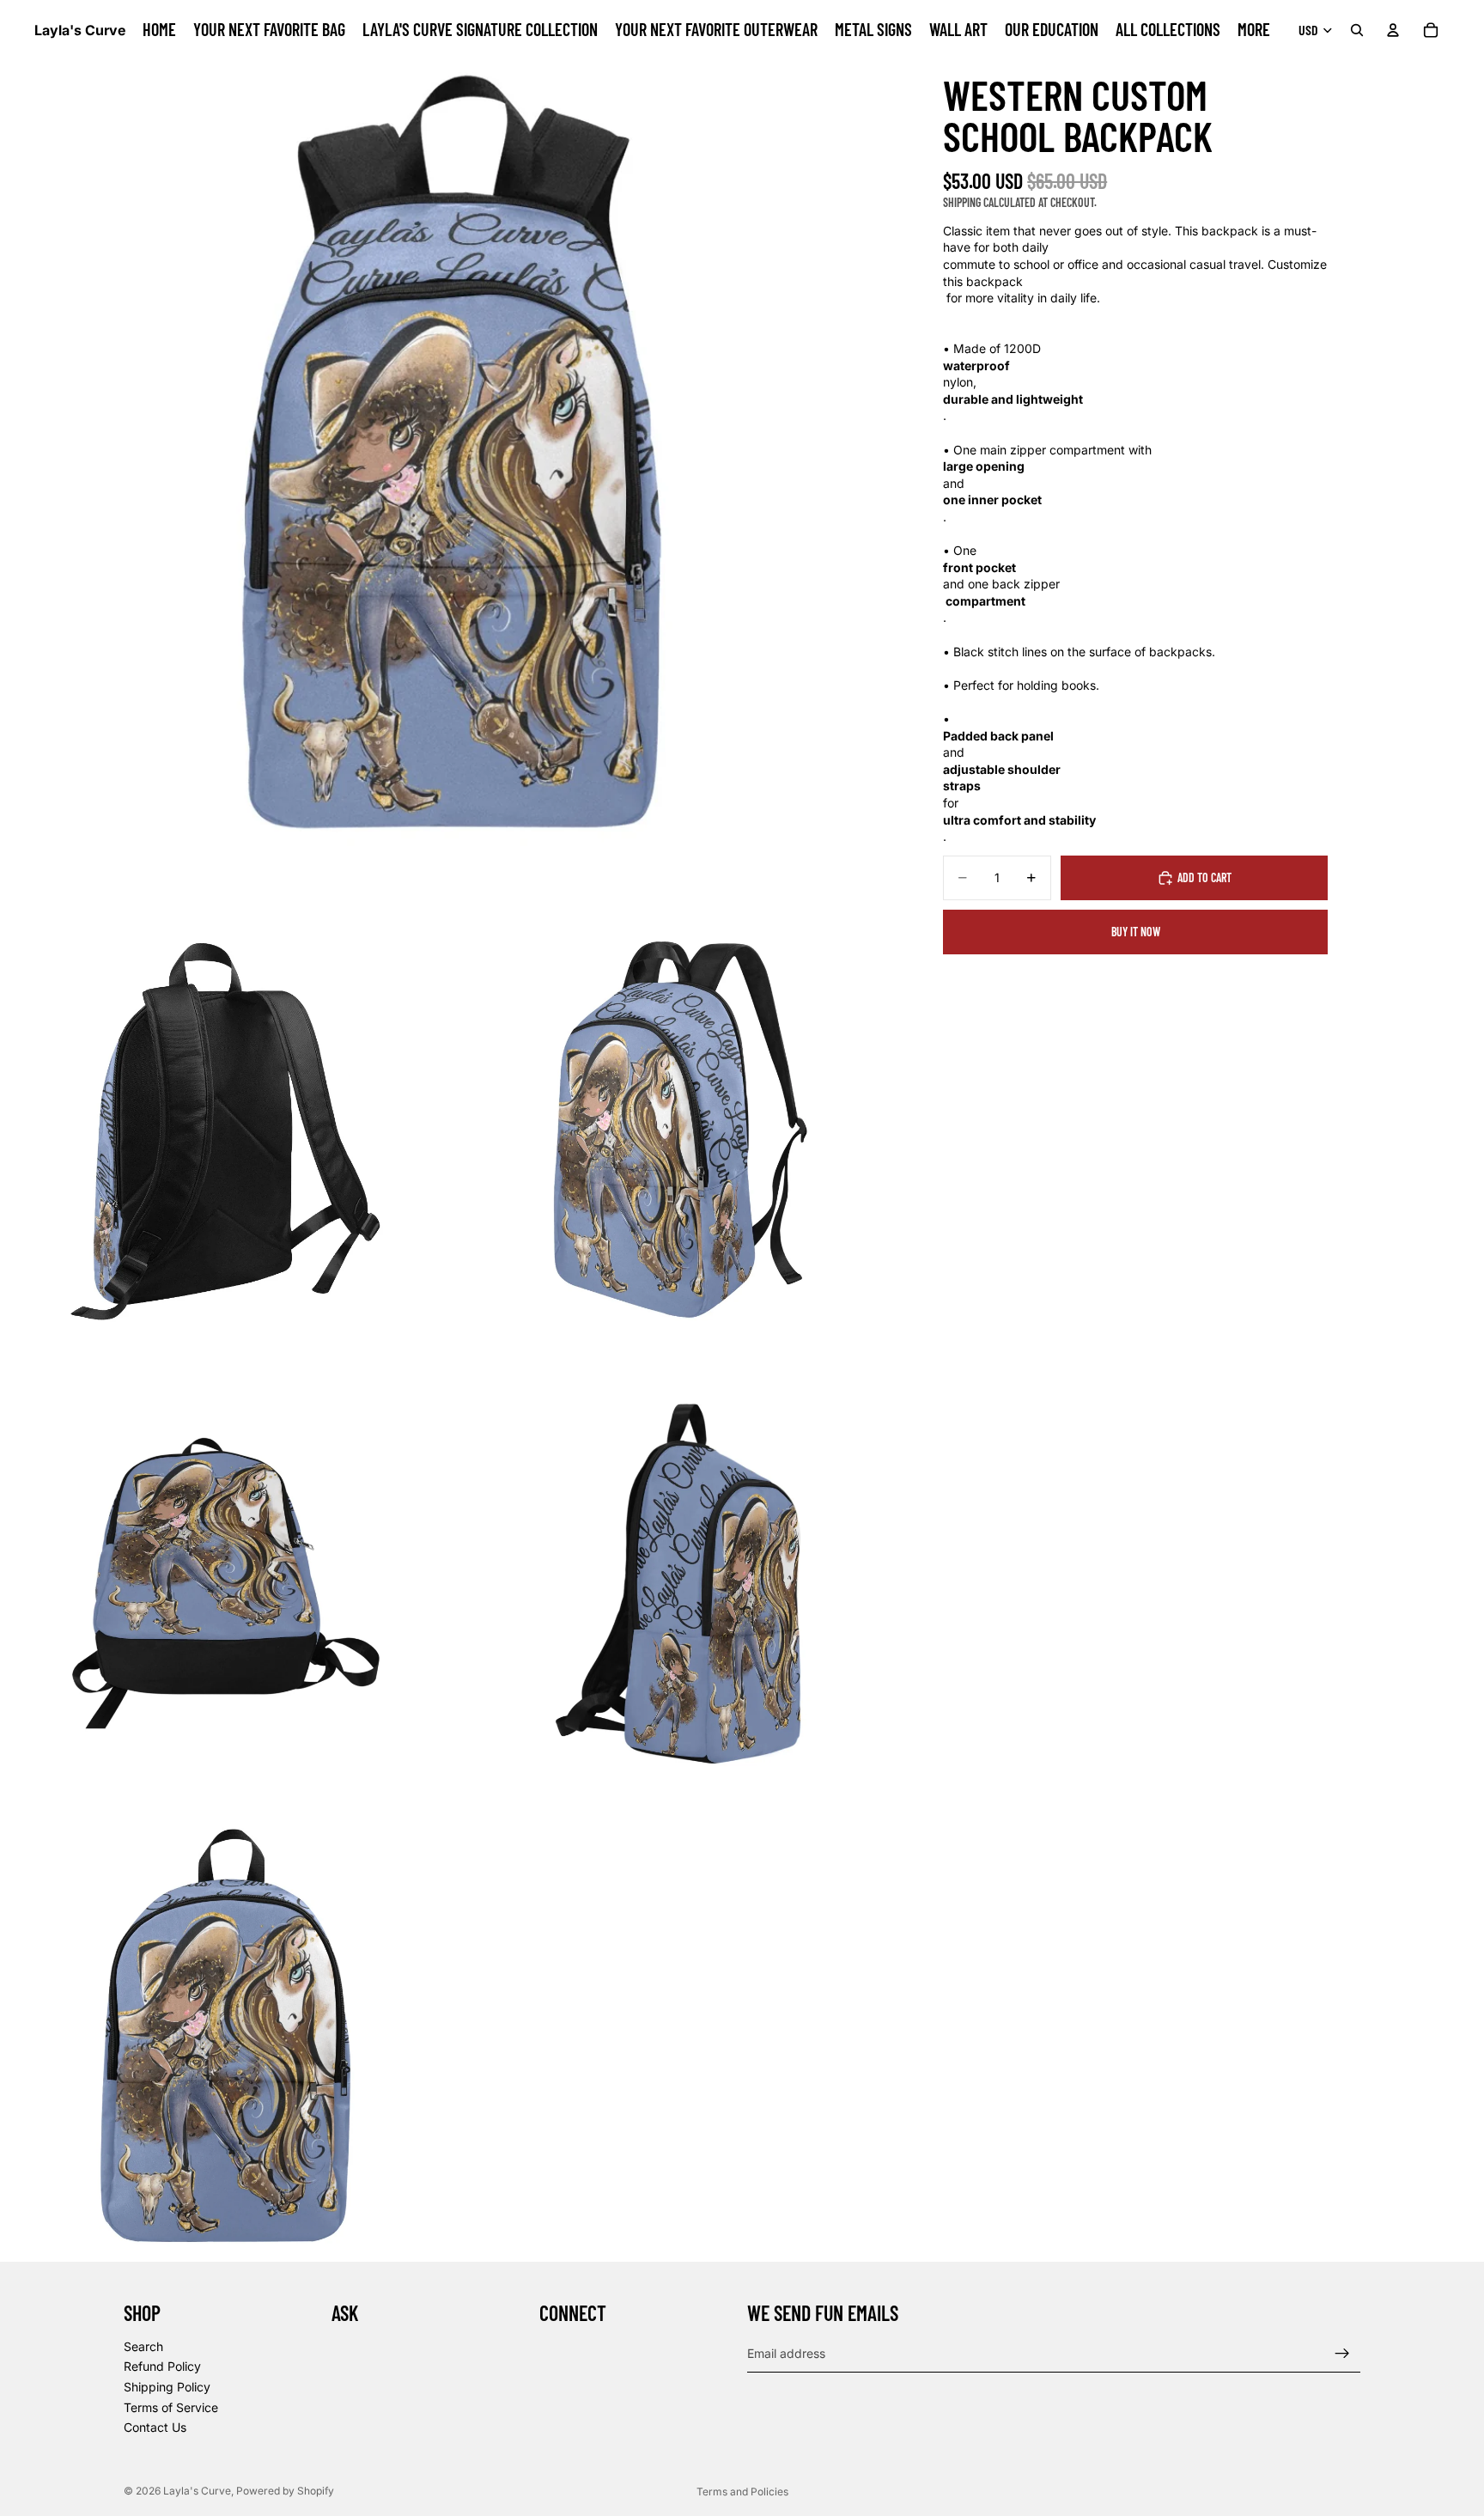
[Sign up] (1342, 2354)
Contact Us (155, 2428)
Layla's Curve (197, 2491)
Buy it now (1136, 932)
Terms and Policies (742, 2492)
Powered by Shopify (285, 2491)
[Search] (1357, 30)
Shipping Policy (167, 2387)
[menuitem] (1254, 30)
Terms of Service (171, 2407)
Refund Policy (162, 2367)
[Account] (1393, 30)
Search (143, 2346)
